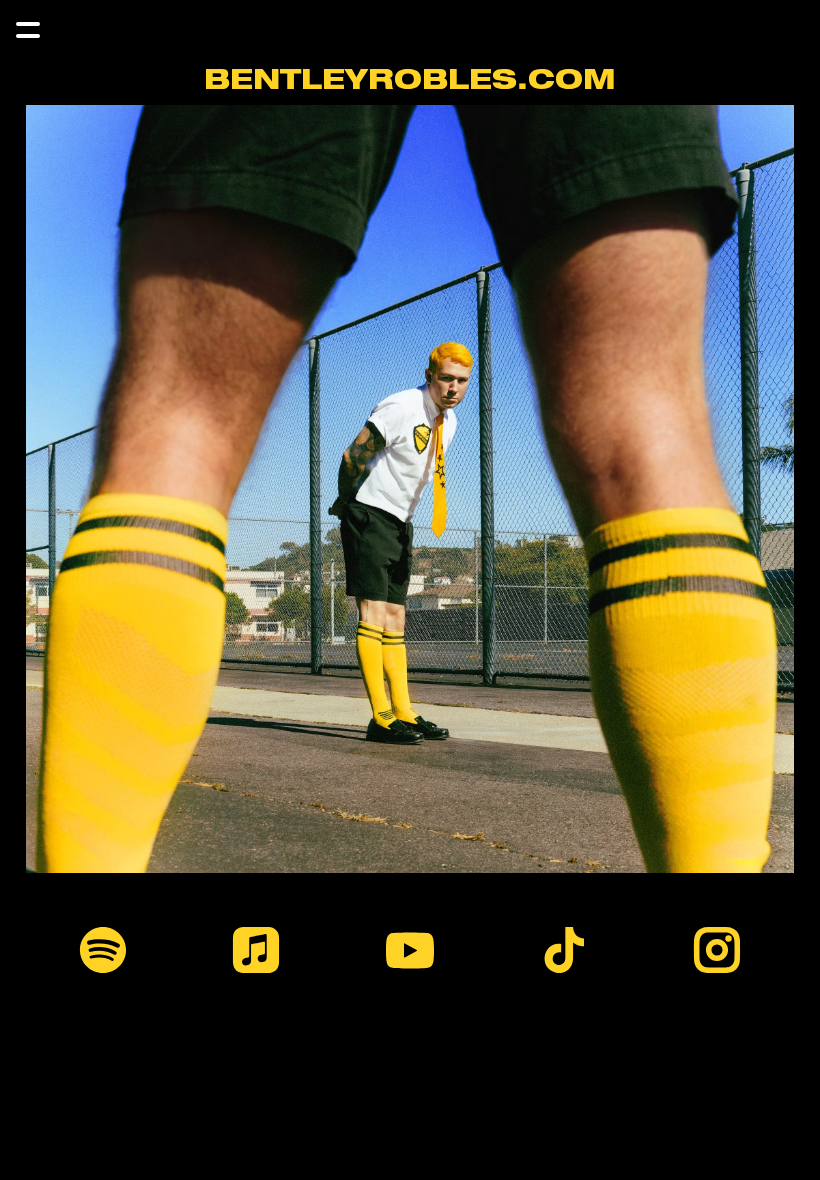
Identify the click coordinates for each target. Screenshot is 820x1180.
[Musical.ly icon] (564, 950)
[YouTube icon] (410, 950)
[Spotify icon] (103, 950)
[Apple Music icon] (257, 950)
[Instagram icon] (717, 950)
